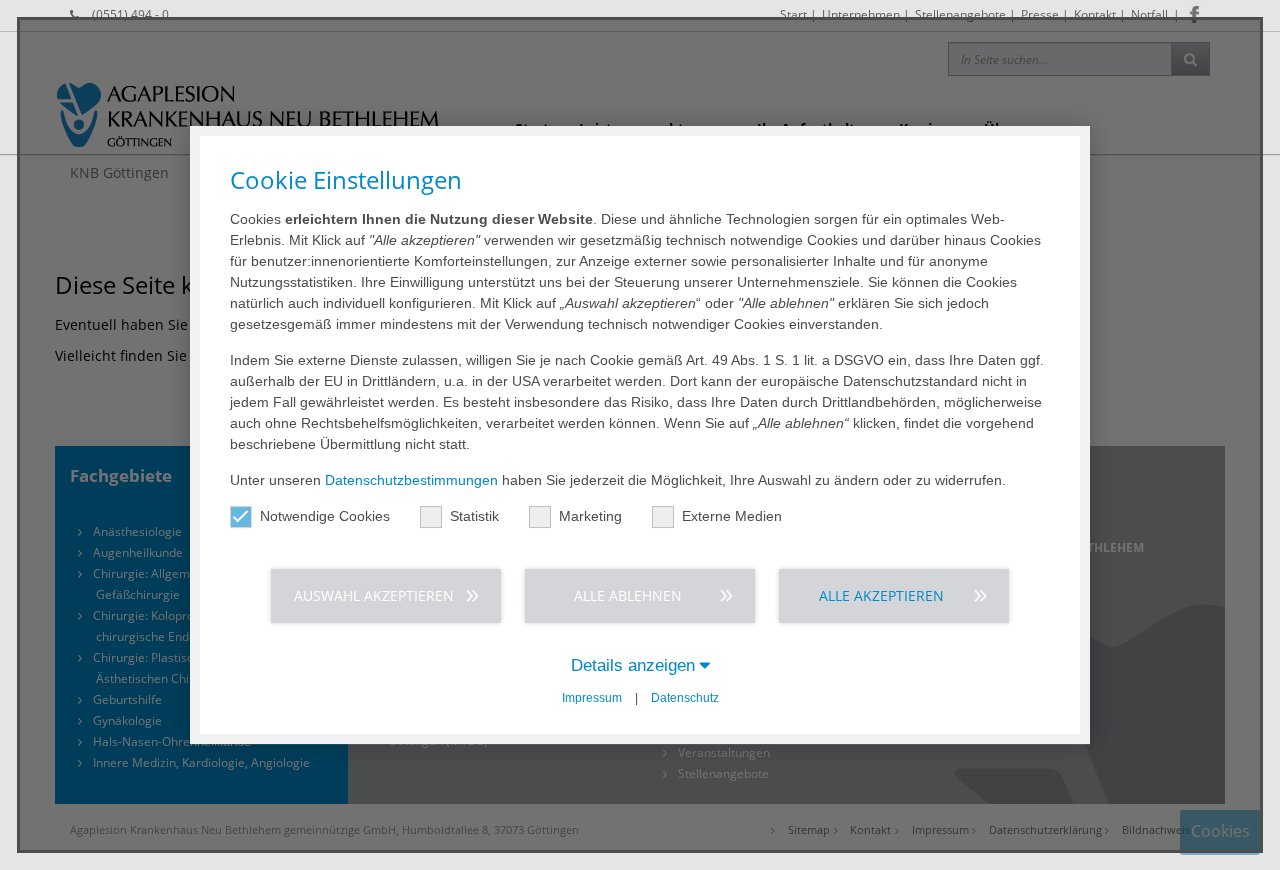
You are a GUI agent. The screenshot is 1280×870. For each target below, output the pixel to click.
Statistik (474, 516)
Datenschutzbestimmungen (411, 480)
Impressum (592, 698)
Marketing (590, 516)
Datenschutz (685, 698)
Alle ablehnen (628, 595)
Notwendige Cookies (325, 516)
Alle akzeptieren (881, 595)
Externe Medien (732, 516)
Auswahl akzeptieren (374, 595)
